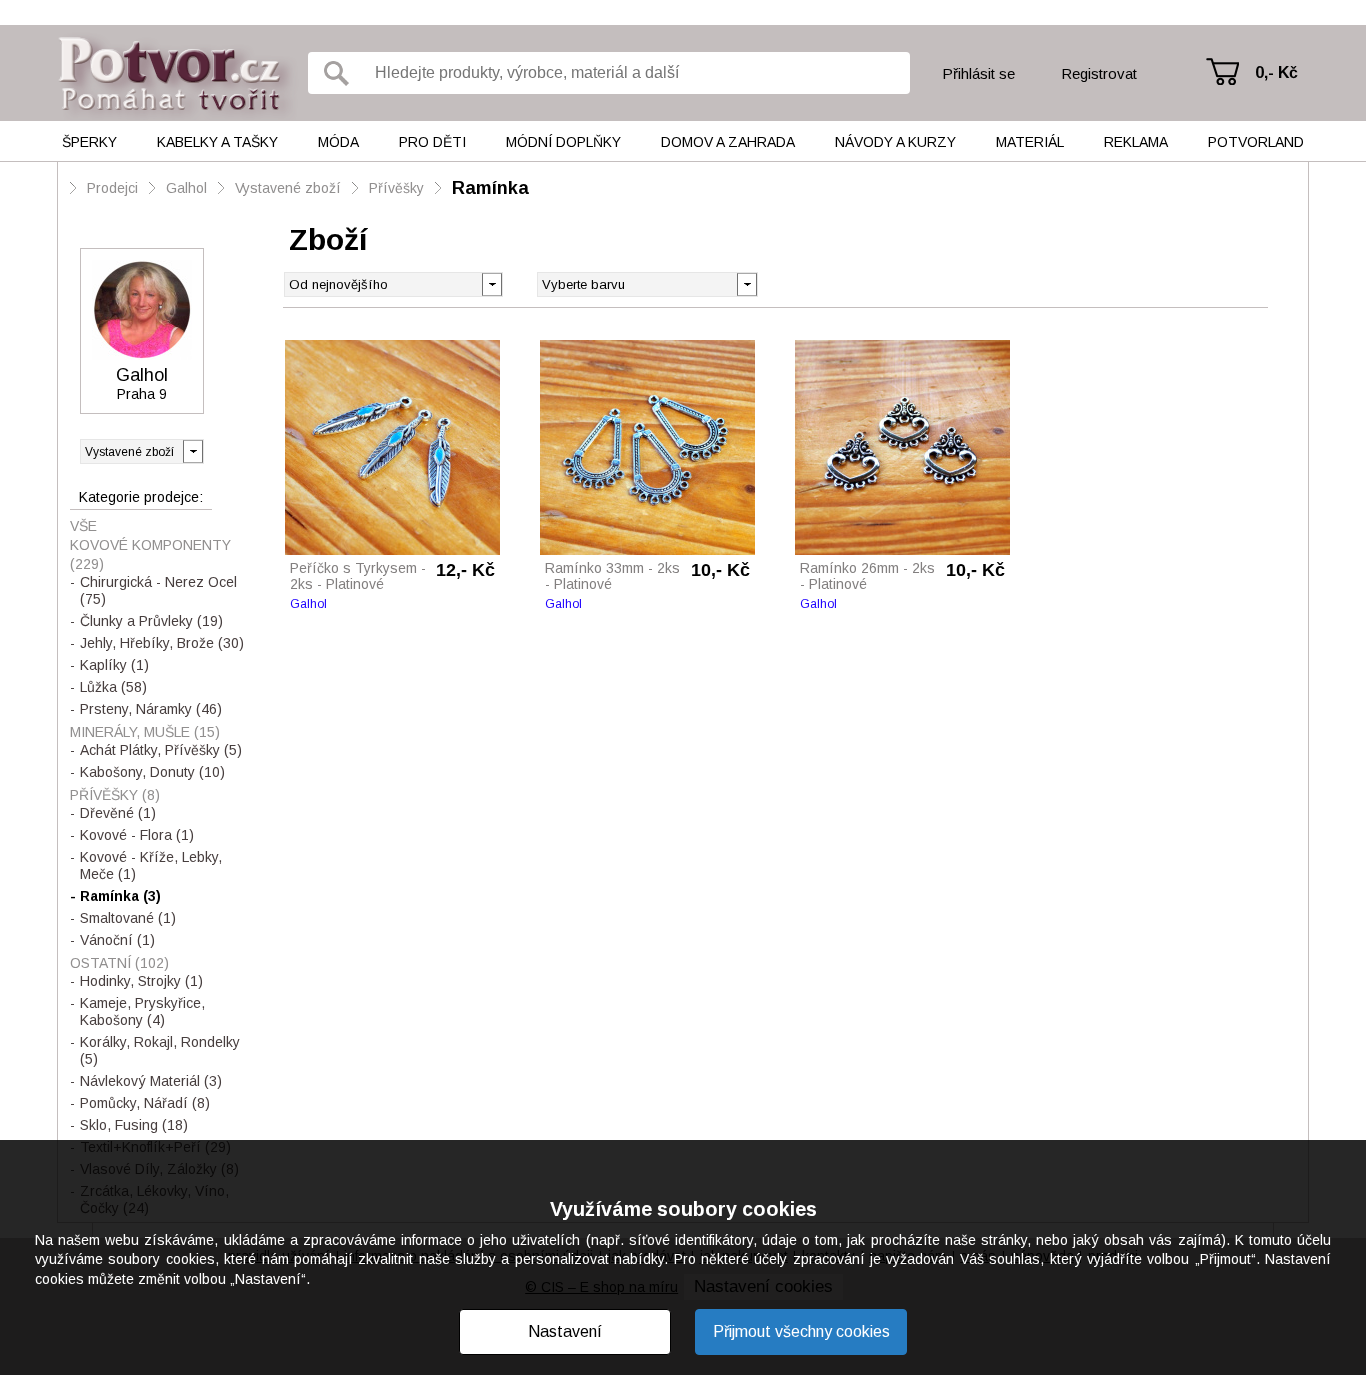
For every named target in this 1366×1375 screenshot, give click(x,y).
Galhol (186, 188)
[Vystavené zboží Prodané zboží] (142, 451)
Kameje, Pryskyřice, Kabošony (142, 1011)
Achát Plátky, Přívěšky (161, 750)
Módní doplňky (563, 142)
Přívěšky (396, 188)
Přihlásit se (978, 73)
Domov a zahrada (728, 142)
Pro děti (432, 142)
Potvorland (1256, 142)
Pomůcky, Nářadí (145, 1103)
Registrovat (1099, 73)
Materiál (1030, 142)
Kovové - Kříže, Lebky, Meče (151, 865)
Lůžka (113, 687)
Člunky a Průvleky (151, 621)
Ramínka (490, 188)
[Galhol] (142, 310)
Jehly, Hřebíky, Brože (162, 643)
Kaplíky (114, 665)
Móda (338, 142)
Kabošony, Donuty (152, 772)
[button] (746, 283)
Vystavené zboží (288, 188)
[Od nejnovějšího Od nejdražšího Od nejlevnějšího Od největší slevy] (393, 284)
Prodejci (112, 188)
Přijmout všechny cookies (801, 1331)
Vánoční (117, 940)
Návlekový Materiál (151, 1081)
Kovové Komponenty (150, 554)
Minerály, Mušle (145, 732)
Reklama (1136, 142)
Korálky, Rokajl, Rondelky (160, 1050)
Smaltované (128, 918)
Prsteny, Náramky (151, 709)
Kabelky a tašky (217, 142)
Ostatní (119, 963)
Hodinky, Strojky (141, 981)
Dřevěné (118, 813)
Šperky (89, 142)
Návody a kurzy (895, 142)
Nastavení (565, 1331)
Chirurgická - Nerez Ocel (158, 590)
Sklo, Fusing (134, 1125)
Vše (83, 526)
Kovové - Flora (137, 835)
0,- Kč (1276, 72)
